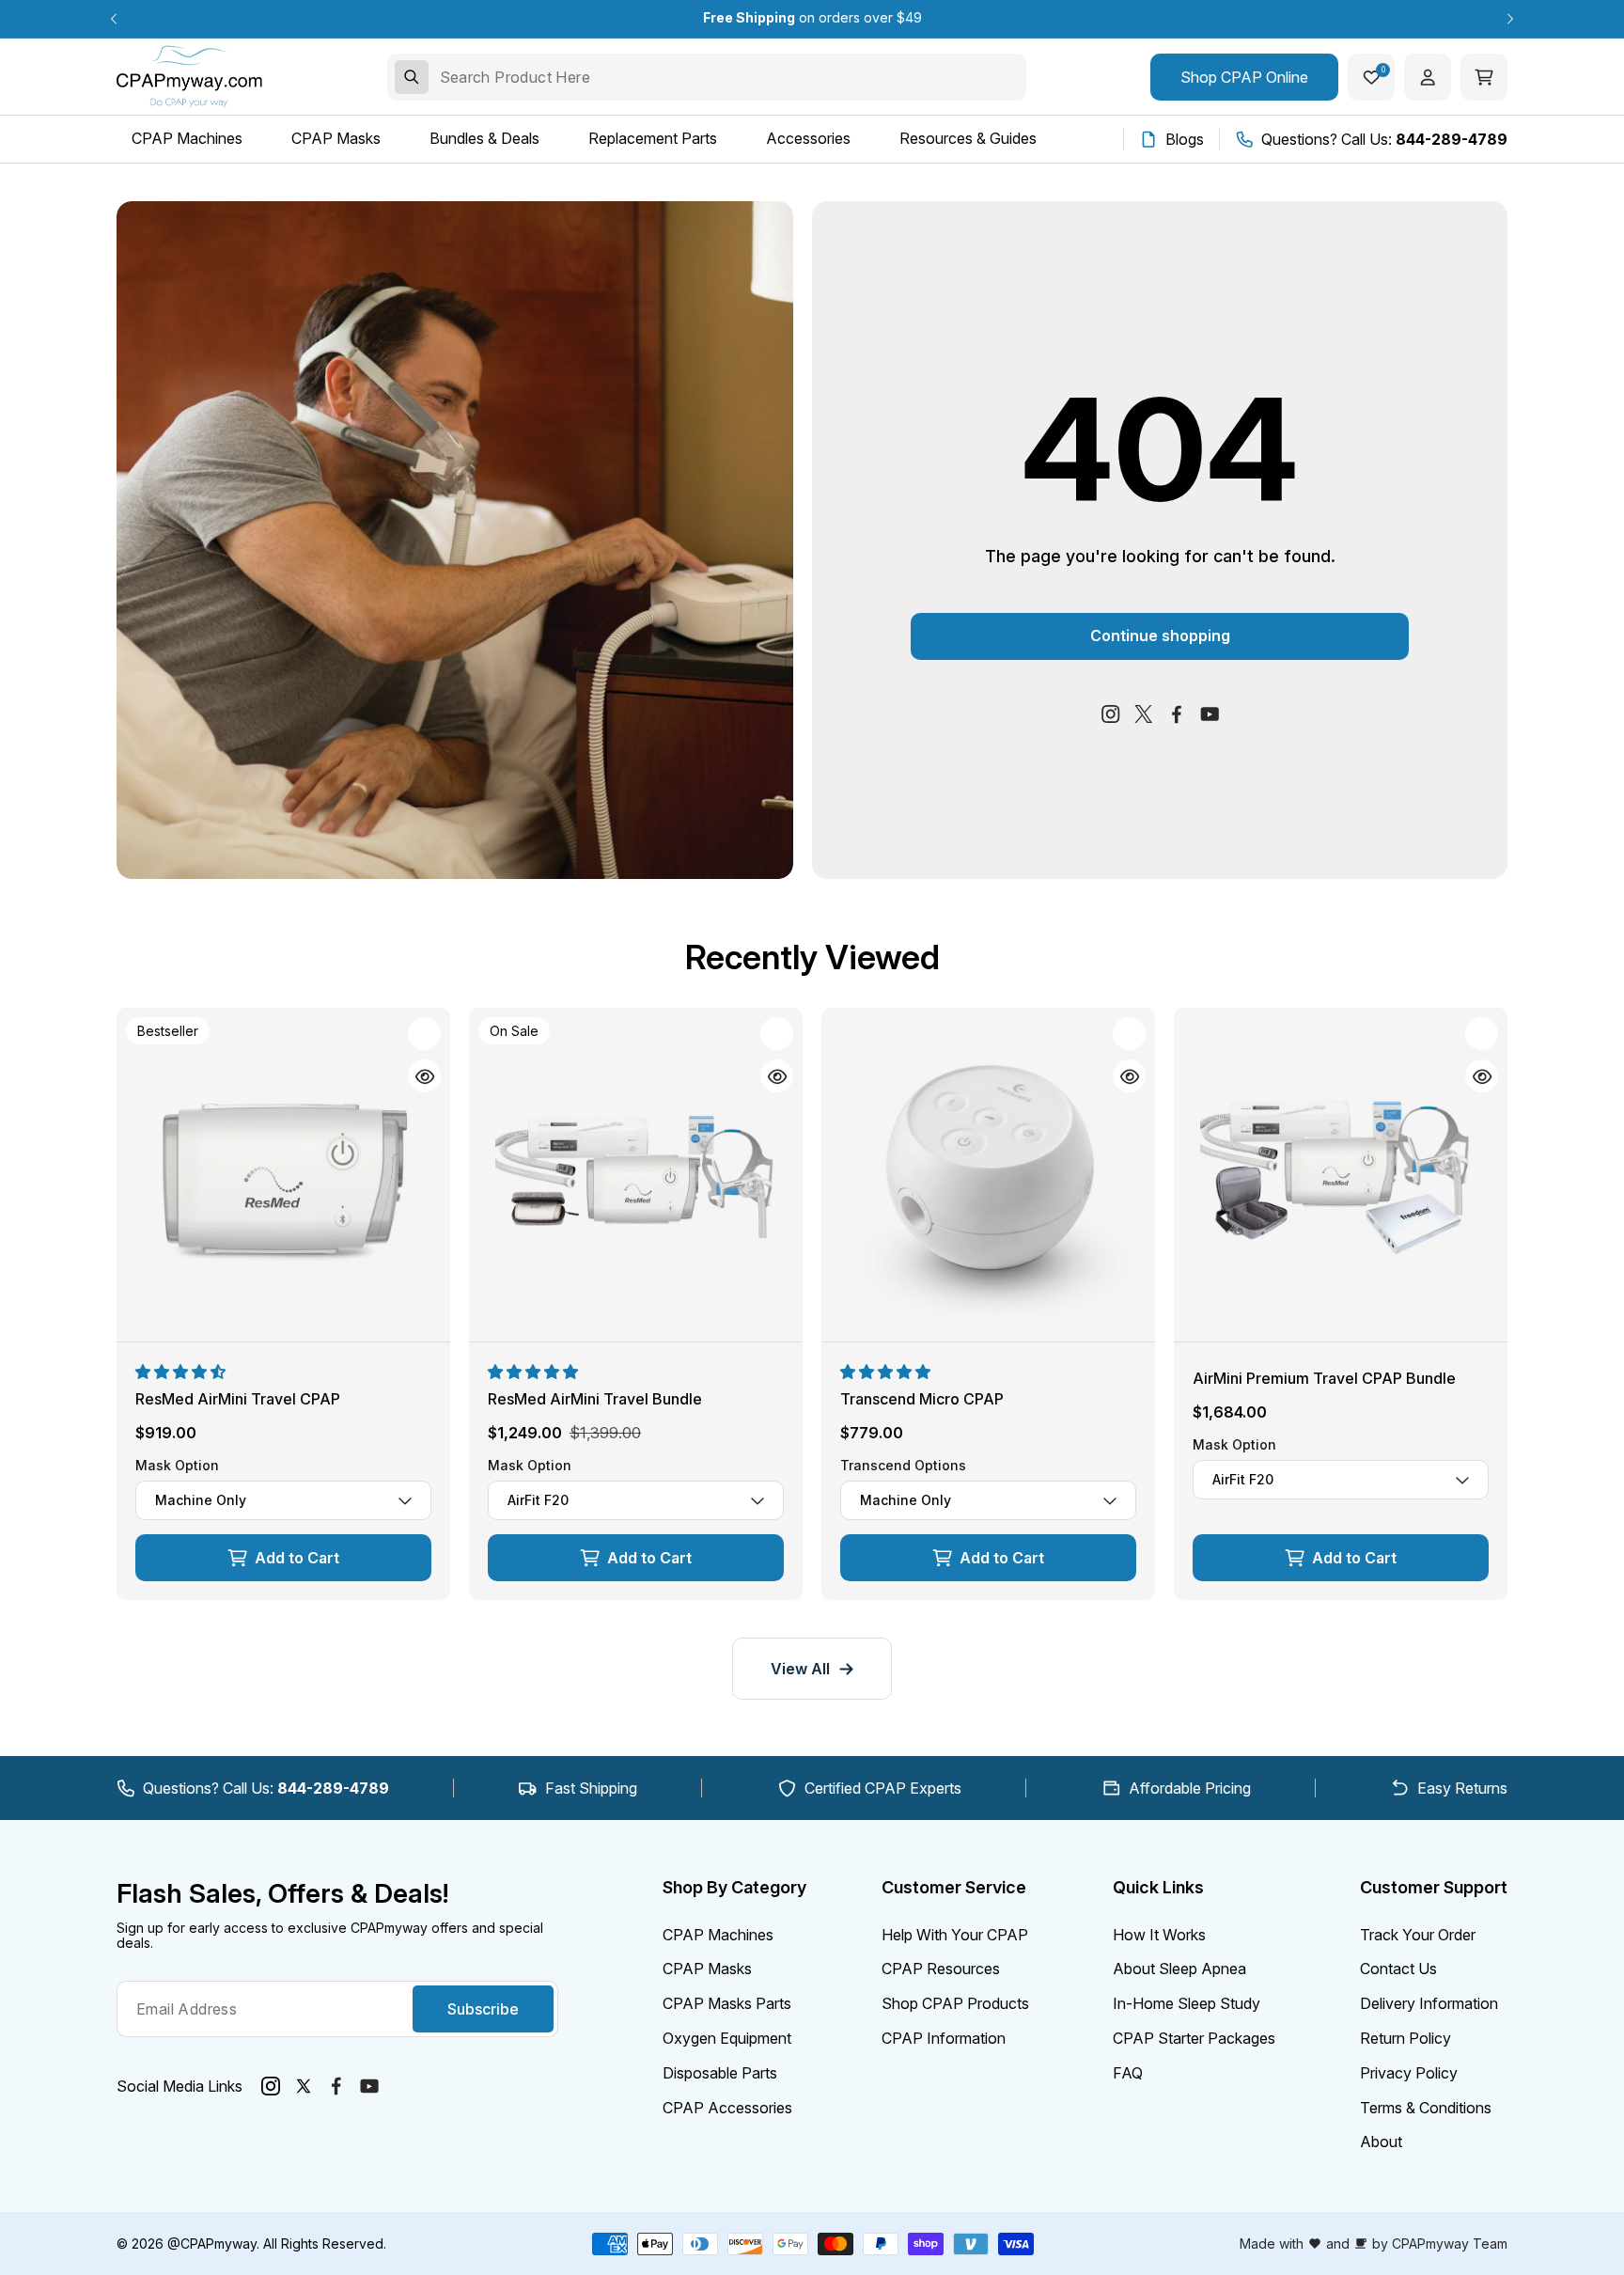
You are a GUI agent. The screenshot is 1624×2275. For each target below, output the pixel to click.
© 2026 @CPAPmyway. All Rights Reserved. (251, 2244)
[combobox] (707, 77)
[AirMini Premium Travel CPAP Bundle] (1341, 1175)
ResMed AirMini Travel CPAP (238, 1399)
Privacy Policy (1409, 2073)
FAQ (1128, 2073)
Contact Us (1398, 1969)
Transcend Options (903, 1466)
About (1381, 2142)
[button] (182, 1372)
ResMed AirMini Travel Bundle (595, 1399)
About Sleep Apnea (1179, 1969)
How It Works (1159, 1935)
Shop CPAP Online (1244, 77)
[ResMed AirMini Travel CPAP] (283, 1175)
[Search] (412, 77)
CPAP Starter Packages (1194, 2038)
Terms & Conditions (1426, 2108)
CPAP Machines (718, 1935)
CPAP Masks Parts (727, 2003)
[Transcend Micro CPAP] (988, 1175)
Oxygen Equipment (727, 2038)
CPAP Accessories (727, 2108)
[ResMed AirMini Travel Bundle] (636, 1175)
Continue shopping (1160, 635)
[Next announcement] (1510, 19)
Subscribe (483, 2009)
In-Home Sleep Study (1187, 2003)
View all (800, 1669)
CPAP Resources (941, 1969)
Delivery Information (1429, 2003)
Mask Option (177, 1466)
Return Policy (1405, 2038)
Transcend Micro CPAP (922, 1399)
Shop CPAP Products (955, 2003)
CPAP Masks (707, 1969)
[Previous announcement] (114, 19)
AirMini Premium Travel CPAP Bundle (1324, 1378)
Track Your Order (1418, 1935)
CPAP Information (944, 2038)
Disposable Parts (720, 2073)
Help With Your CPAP (955, 1935)
